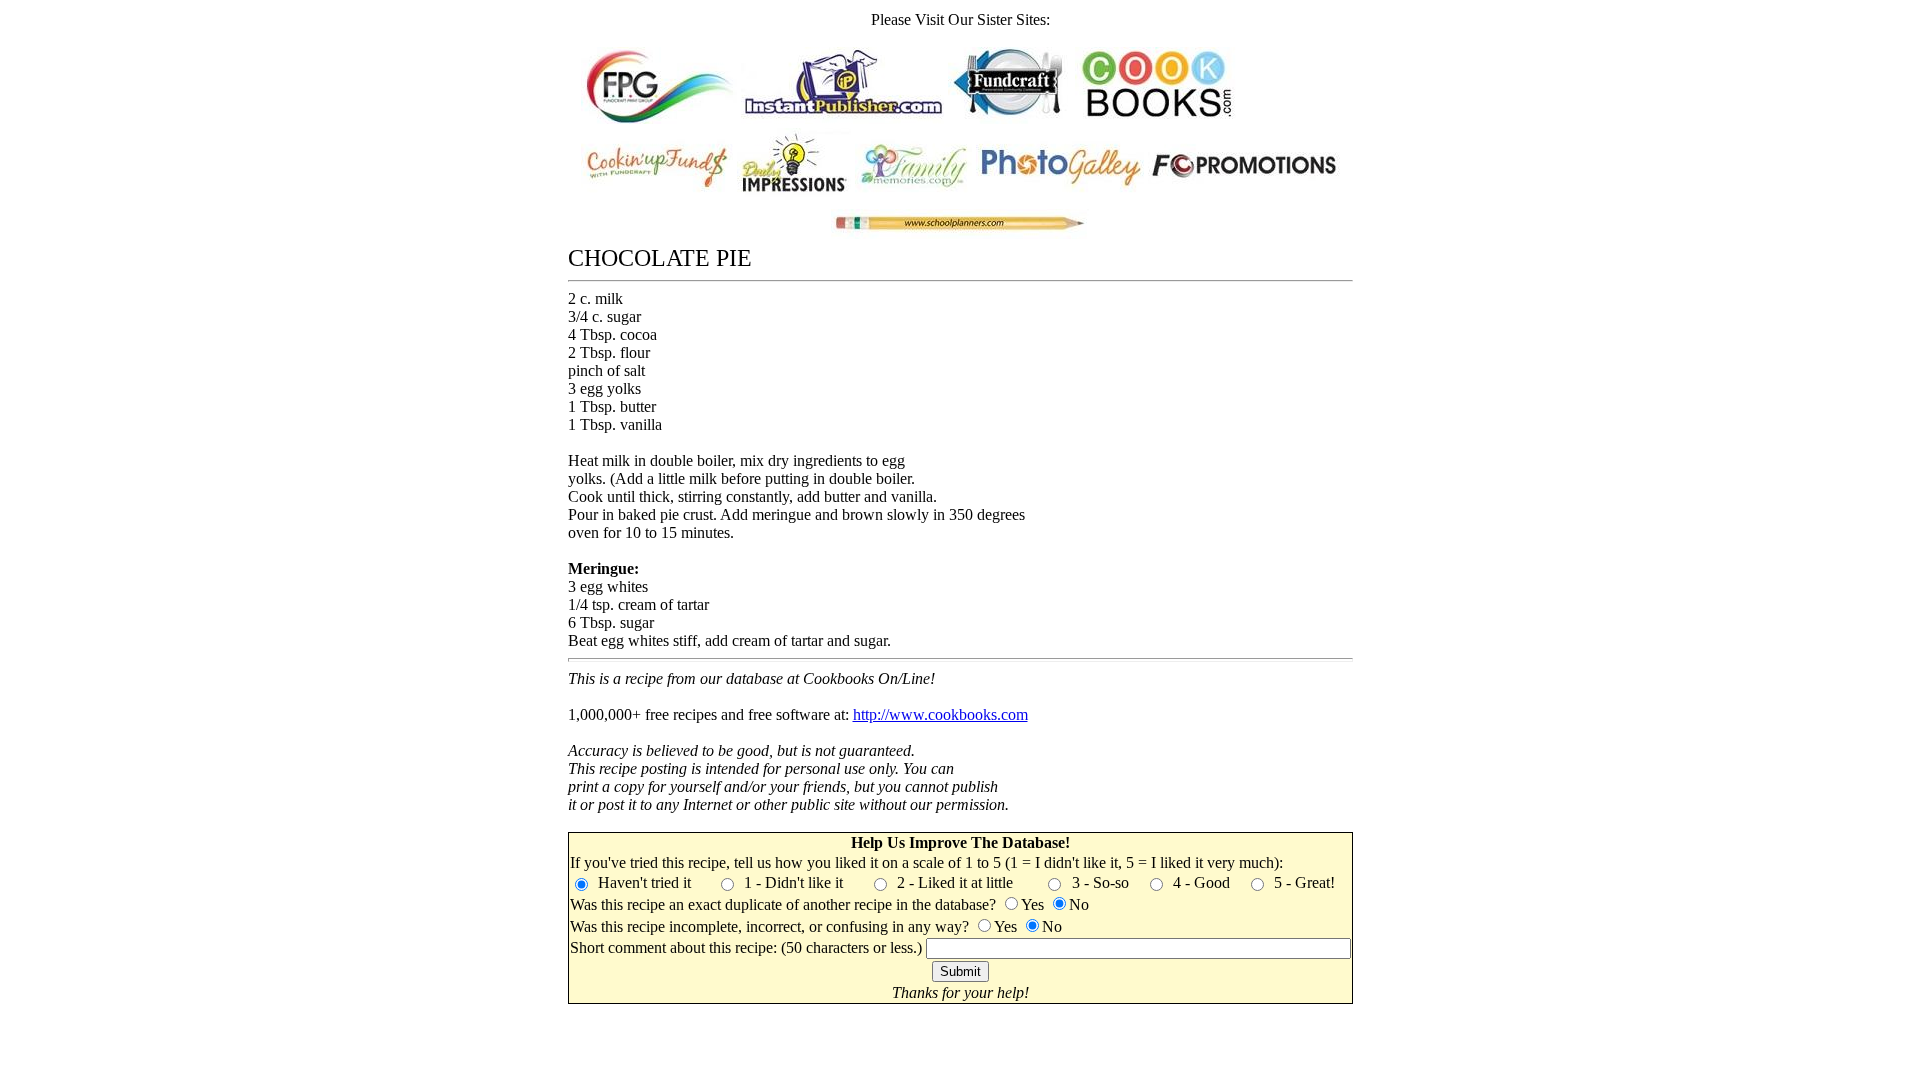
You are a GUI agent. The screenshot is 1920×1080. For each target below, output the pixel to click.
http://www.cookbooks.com (940, 714)
